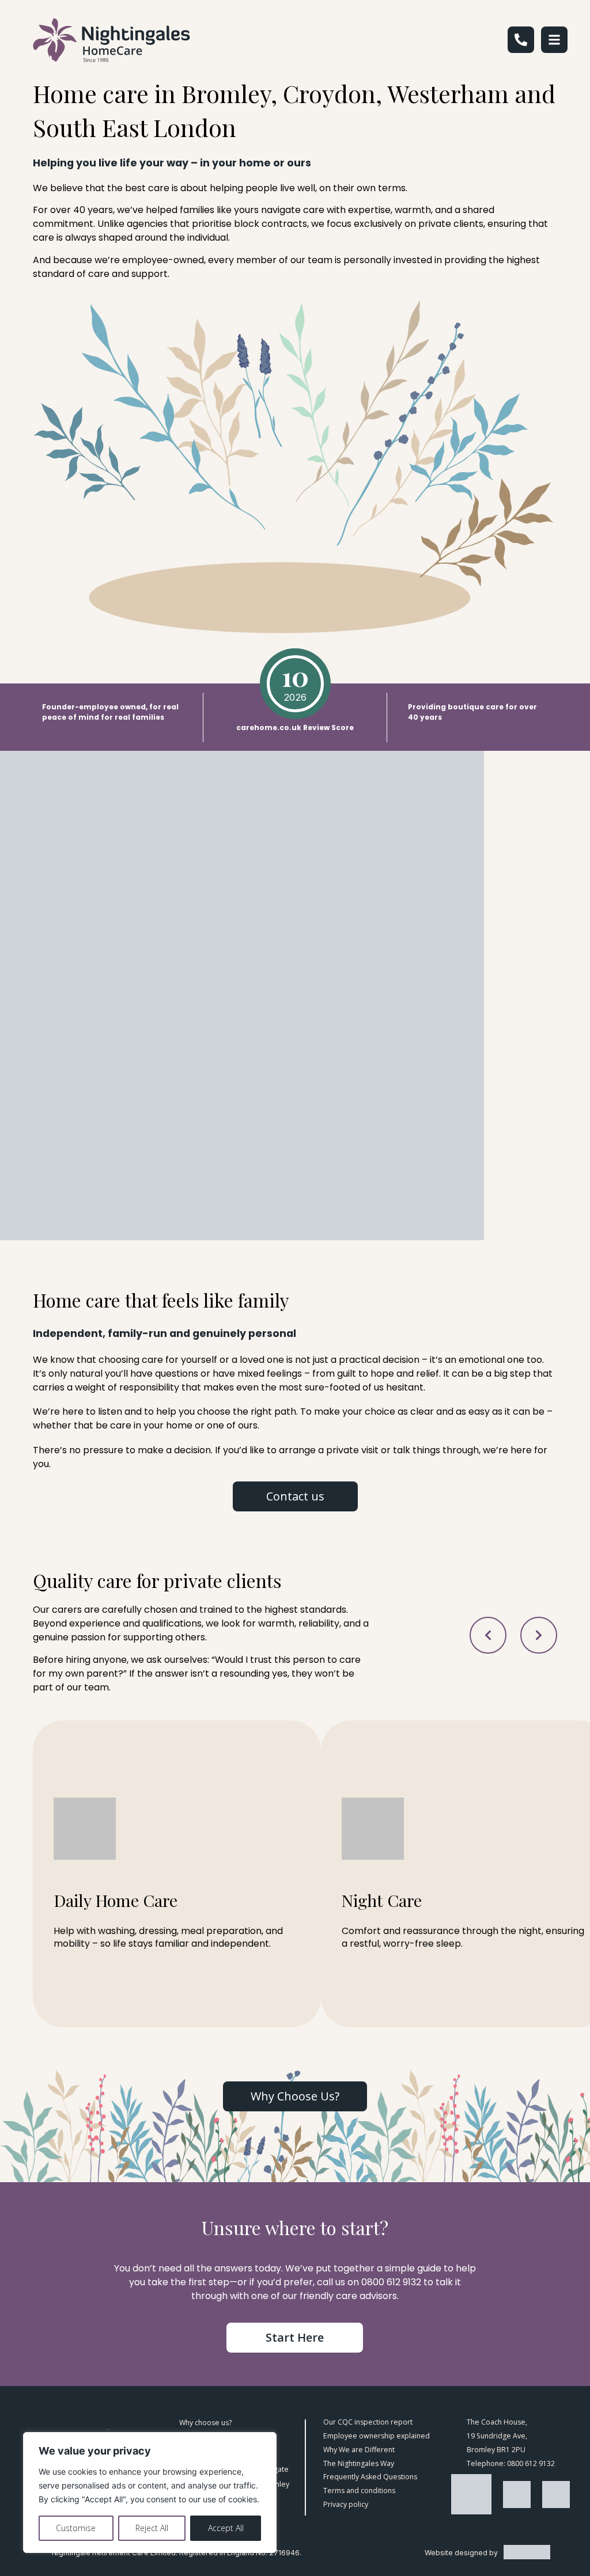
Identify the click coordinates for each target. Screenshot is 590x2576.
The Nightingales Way (359, 2464)
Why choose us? (205, 2423)
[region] (150, 2493)
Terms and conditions (359, 2491)
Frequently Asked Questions (370, 2477)
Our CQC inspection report (368, 2422)
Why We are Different (359, 2450)
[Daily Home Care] (177, 1874)
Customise (76, 2528)
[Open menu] (554, 40)
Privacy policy (346, 2505)
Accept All (226, 2528)
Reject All (152, 2528)
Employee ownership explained (377, 2436)
